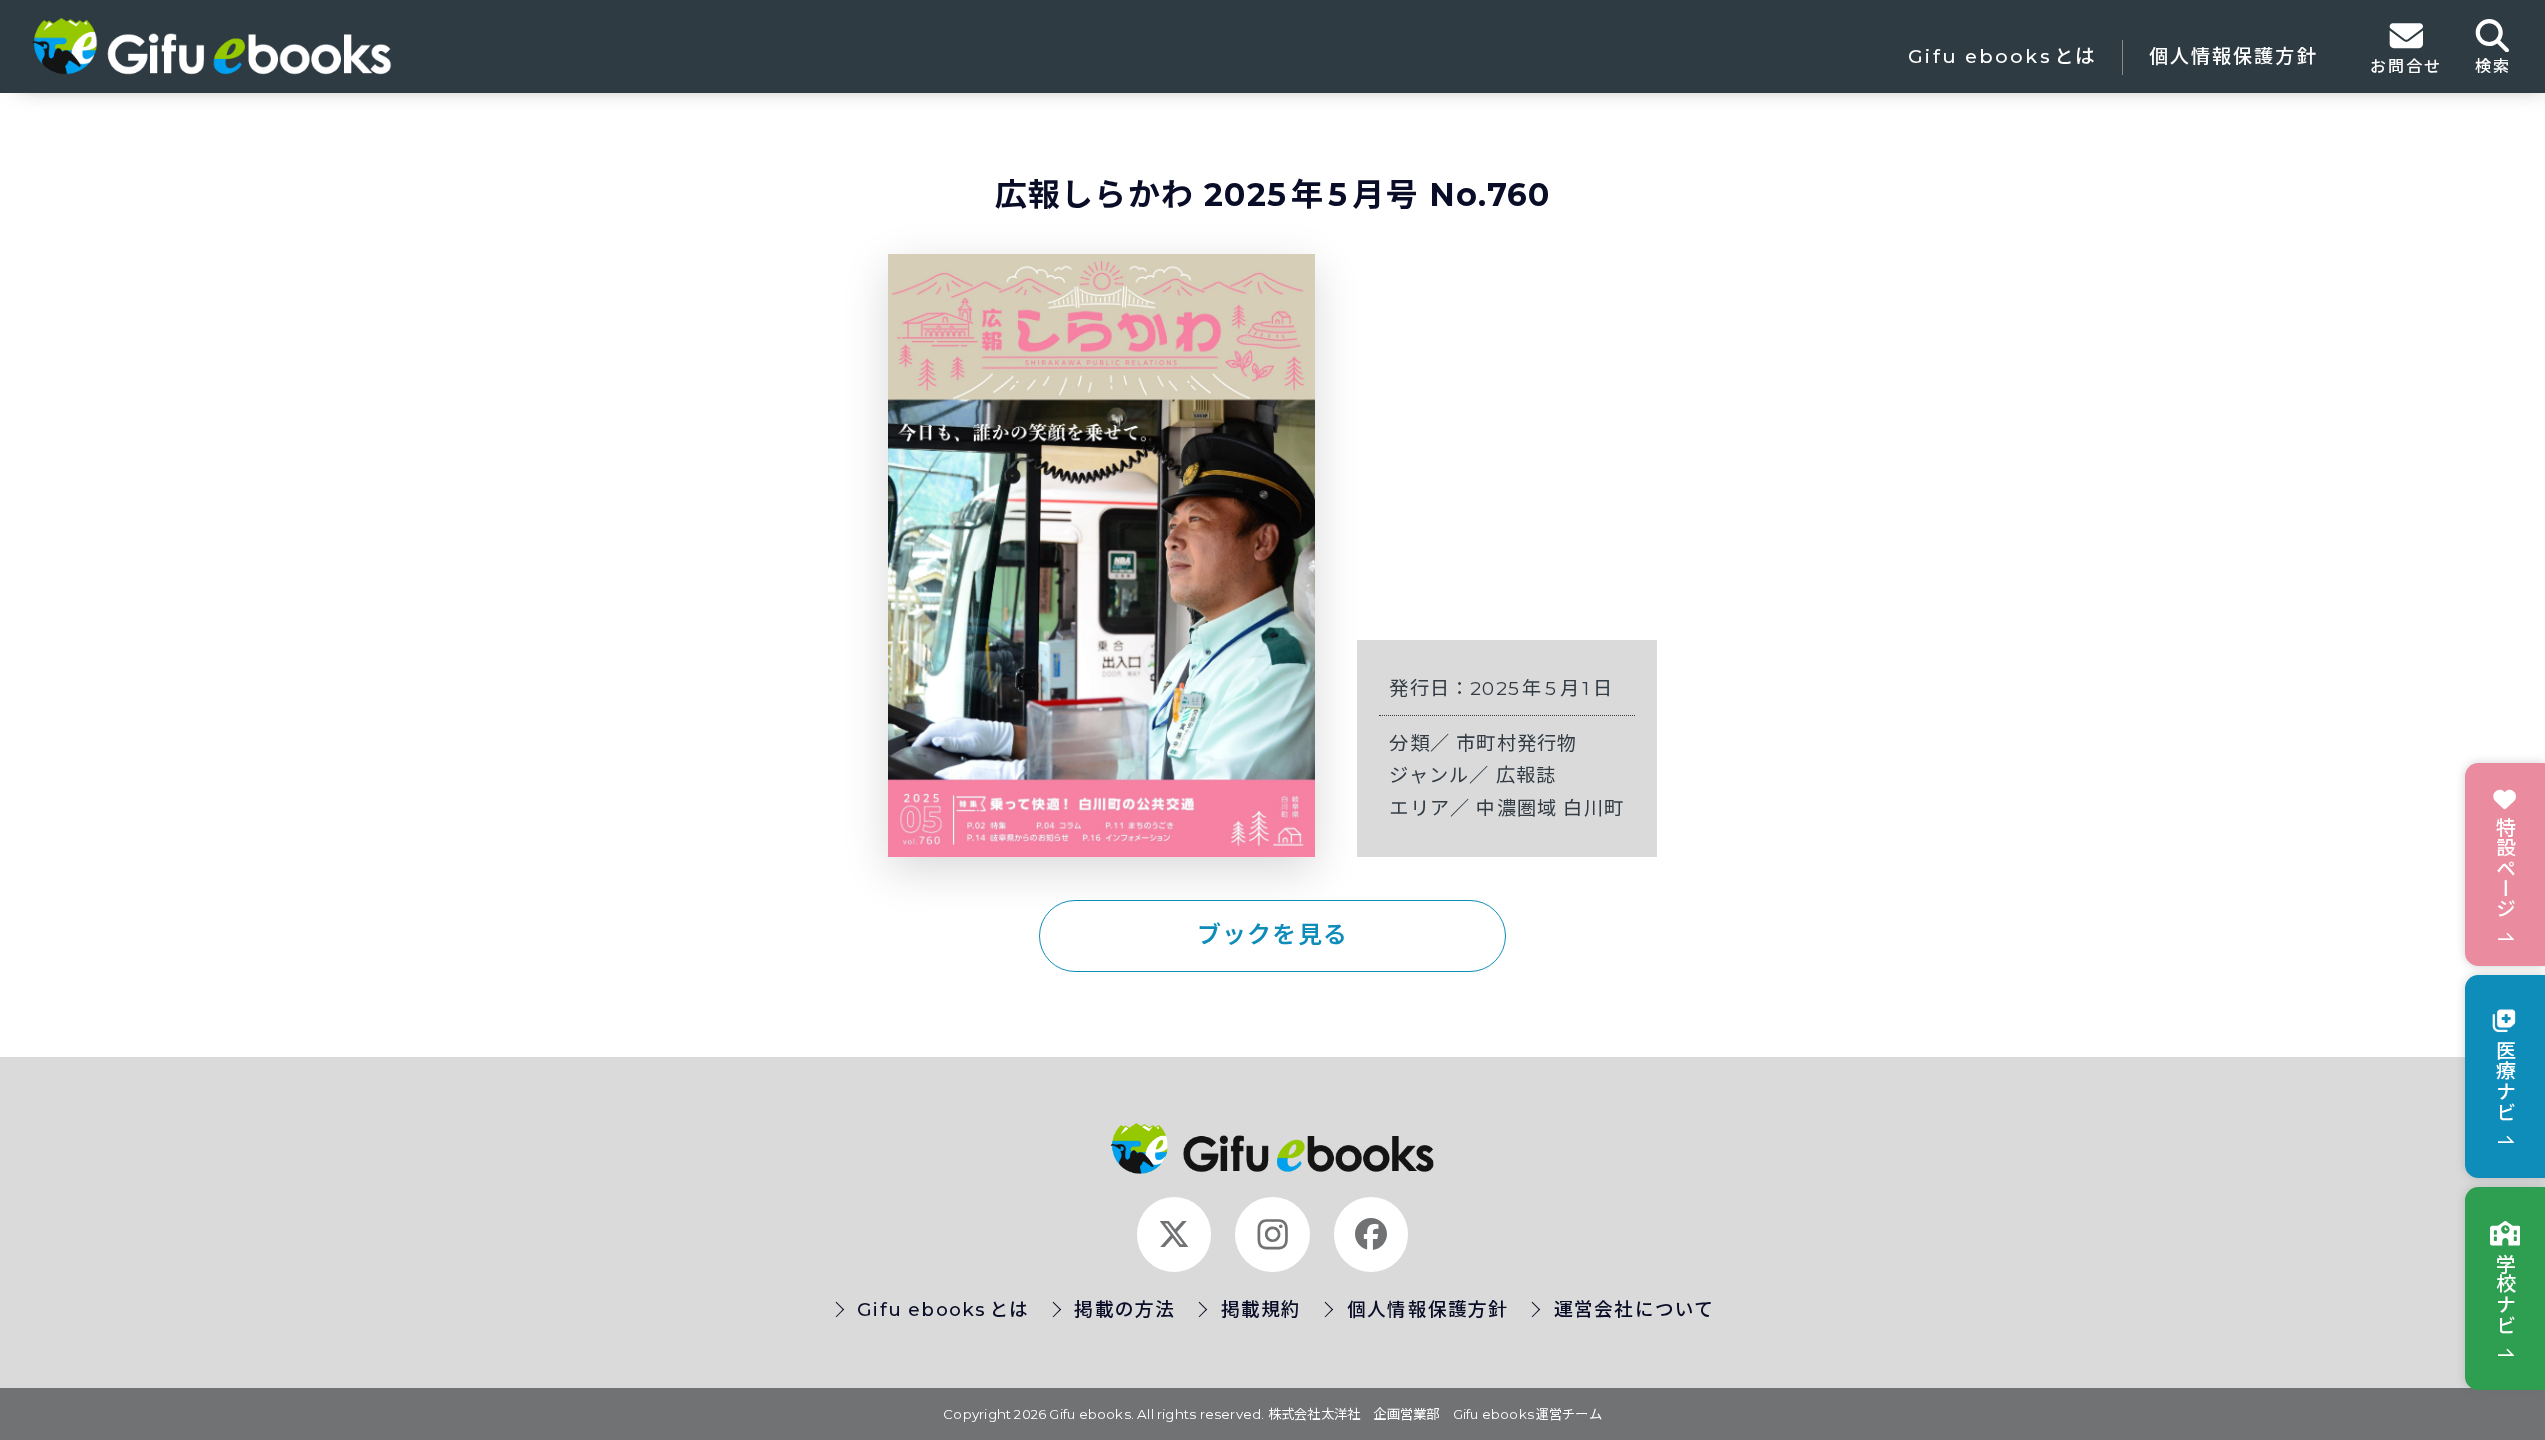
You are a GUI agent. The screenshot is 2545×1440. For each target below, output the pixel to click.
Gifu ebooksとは (2002, 56)
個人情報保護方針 (2233, 56)
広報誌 (1526, 775)
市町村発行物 (1516, 743)
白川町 (1593, 808)
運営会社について (1634, 1309)
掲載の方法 (1124, 1309)
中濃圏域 (1519, 808)
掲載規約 (1261, 1309)
